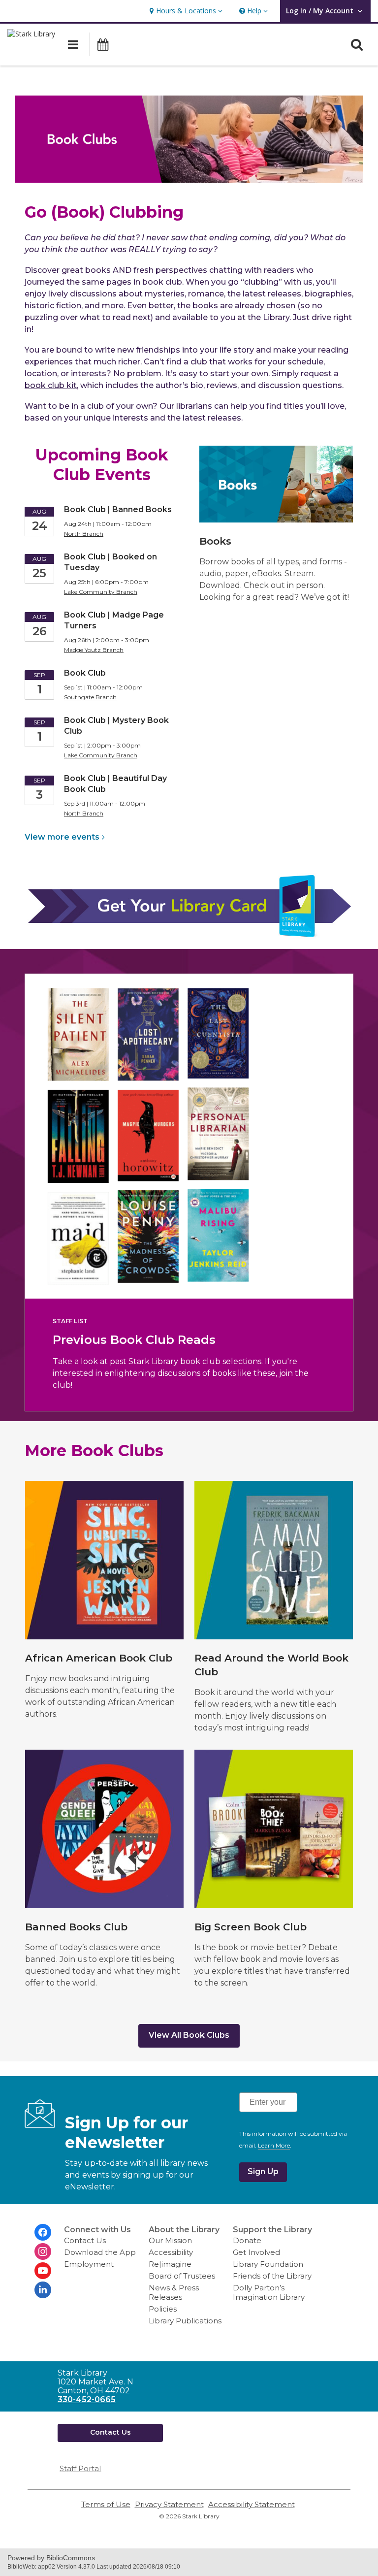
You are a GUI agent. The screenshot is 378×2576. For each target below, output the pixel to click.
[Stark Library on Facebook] (43, 2232)
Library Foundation (268, 2264)
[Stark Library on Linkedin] (43, 2290)
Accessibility (171, 2252)
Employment (89, 2264)
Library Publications (185, 2321)
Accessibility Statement (252, 2504)
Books (215, 541)
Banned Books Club (76, 1927)
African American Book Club (99, 1658)
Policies (163, 2309)
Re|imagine (170, 2264)
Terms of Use (106, 2504)
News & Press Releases (174, 2292)
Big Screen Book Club (251, 1927)
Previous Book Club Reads (134, 1340)
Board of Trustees (182, 2276)
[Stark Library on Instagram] (43, 2251)
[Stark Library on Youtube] (43, 2271)
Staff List (70, 1321)
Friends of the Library (272, 2276)
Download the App (100, 2252)
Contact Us (85, 2240)
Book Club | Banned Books (118, 509)
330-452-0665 (87, 2399)
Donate (247, 2240)
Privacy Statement (169, 2504)
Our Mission (170, 2240)
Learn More (274, 2146)
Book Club (85, 673)
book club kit (51, 385)
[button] (185, 11)
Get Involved (256, 2252)
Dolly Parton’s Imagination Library (269, 2292)
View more (62, 837)
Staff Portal (80, 2468)
